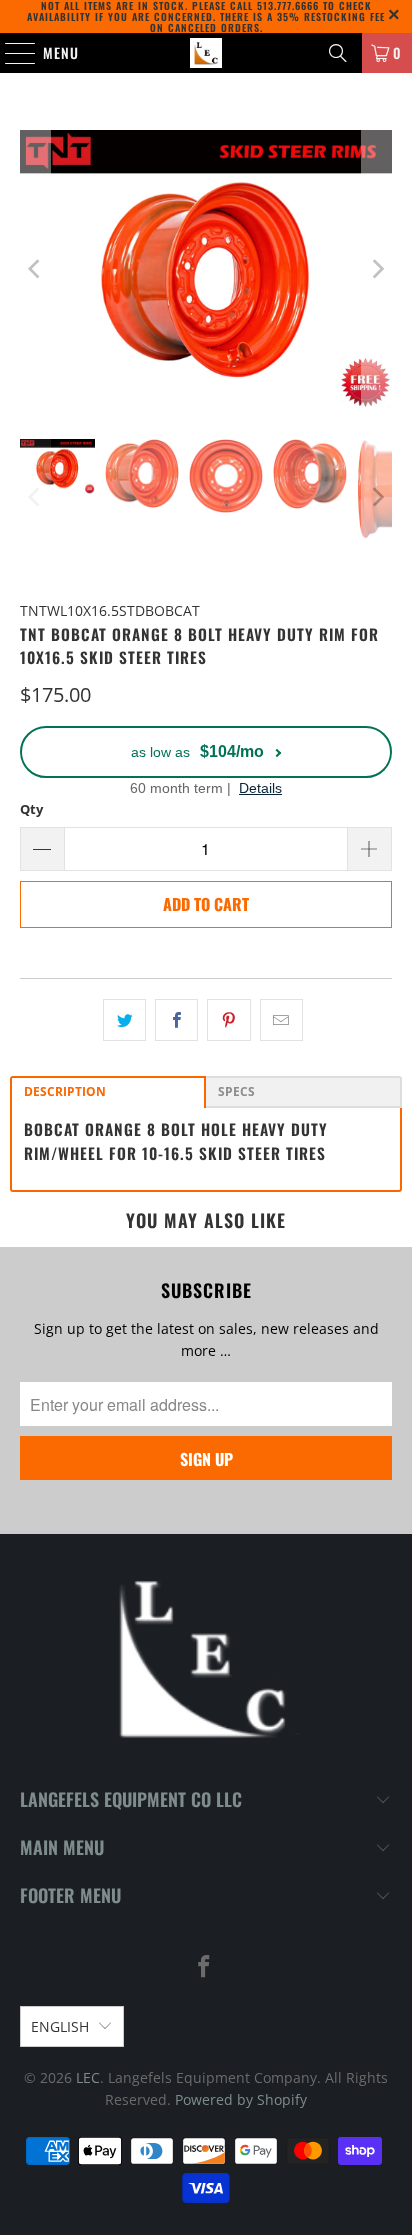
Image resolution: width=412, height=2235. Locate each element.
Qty (31, 809)
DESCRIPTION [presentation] (65, 1091)
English (60, 2026)
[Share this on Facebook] (176, 1020)
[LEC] (206, 53)
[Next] (377, 269)
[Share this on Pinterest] (228, 1020)
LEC (88, 2077)
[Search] (338, 53)
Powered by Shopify (241, 2099)
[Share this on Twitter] (124, 1020)
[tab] (108, 1092)
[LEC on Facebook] (205, 1967)
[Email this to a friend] (281, 1020)
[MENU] (10, 53)
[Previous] (35, 269)
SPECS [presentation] (236, 1091)
